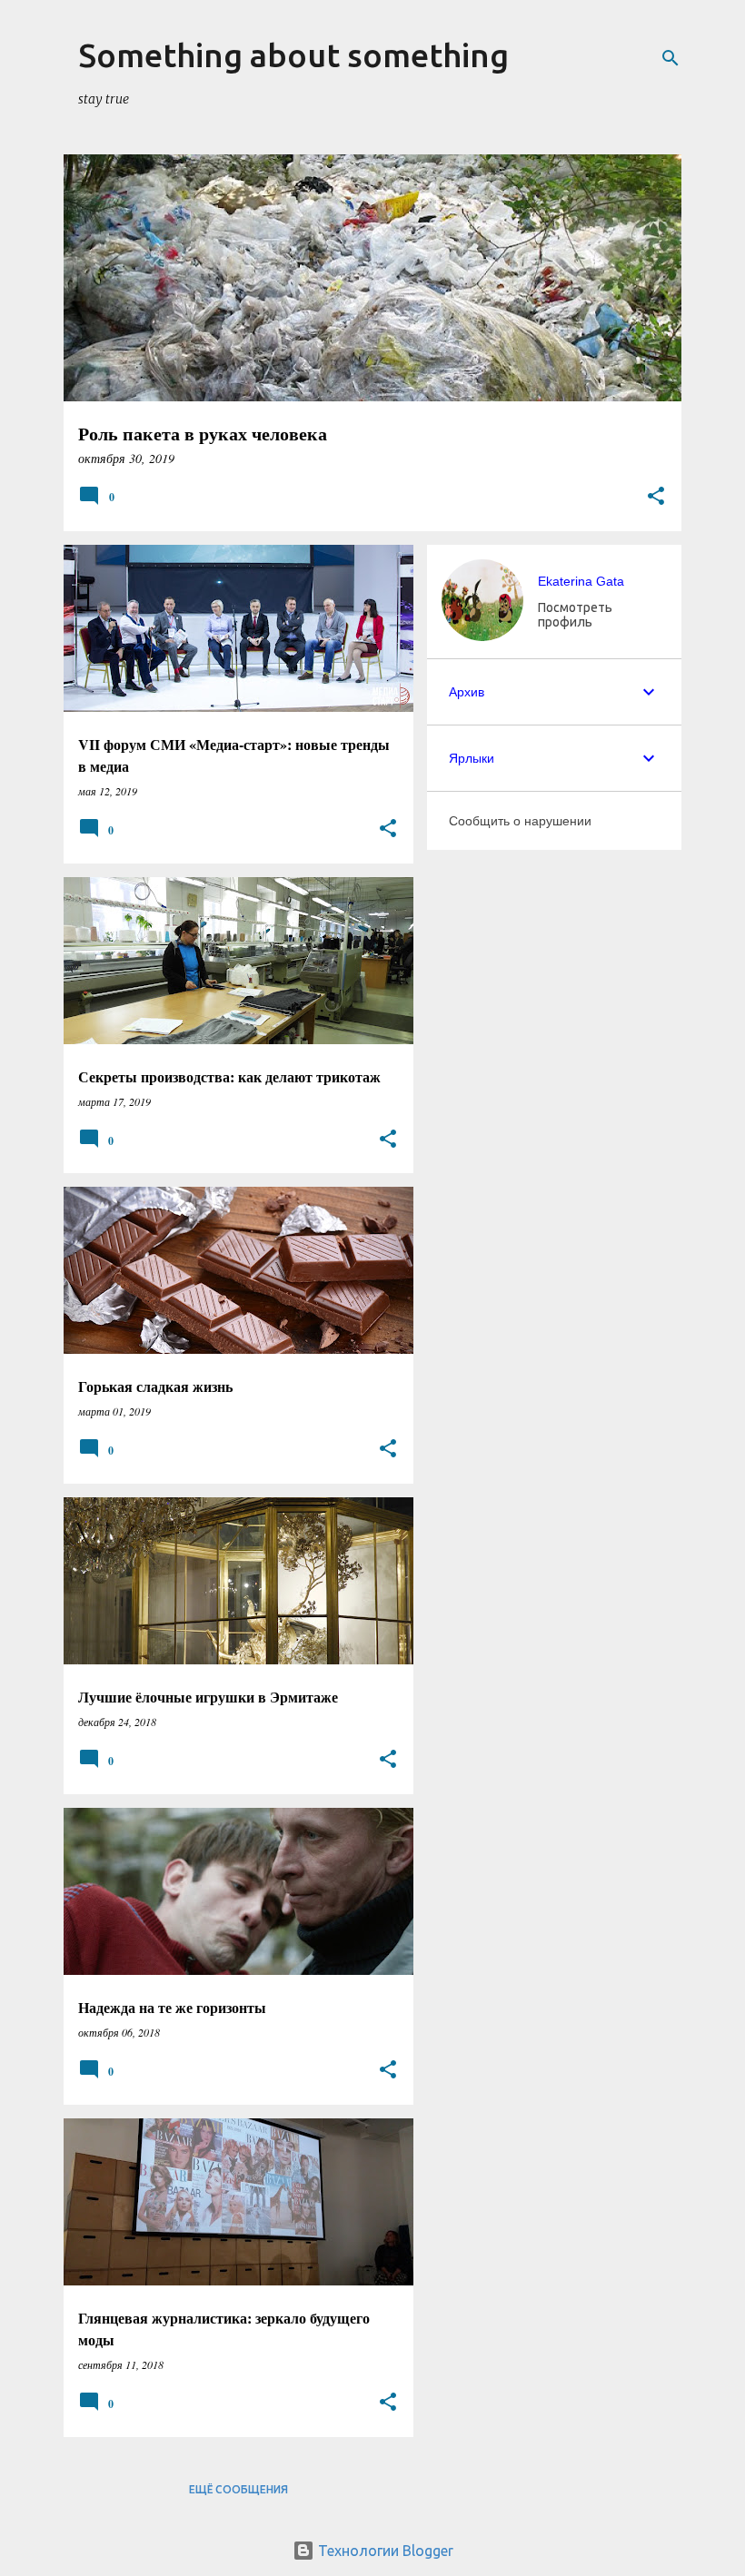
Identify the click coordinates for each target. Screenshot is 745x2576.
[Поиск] (670, 58)
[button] (656, 497)
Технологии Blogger (384, 2551)
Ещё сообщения (238, 2489)
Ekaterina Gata (581, 581)
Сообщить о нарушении (520, 821)
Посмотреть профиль (575, 615)
